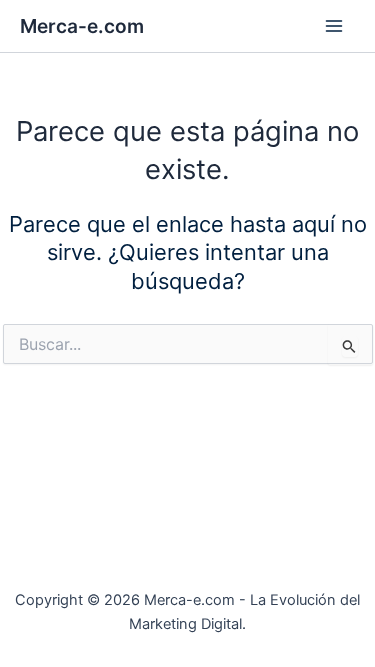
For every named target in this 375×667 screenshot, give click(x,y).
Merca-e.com (82, 26)
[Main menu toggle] (334, 26)
